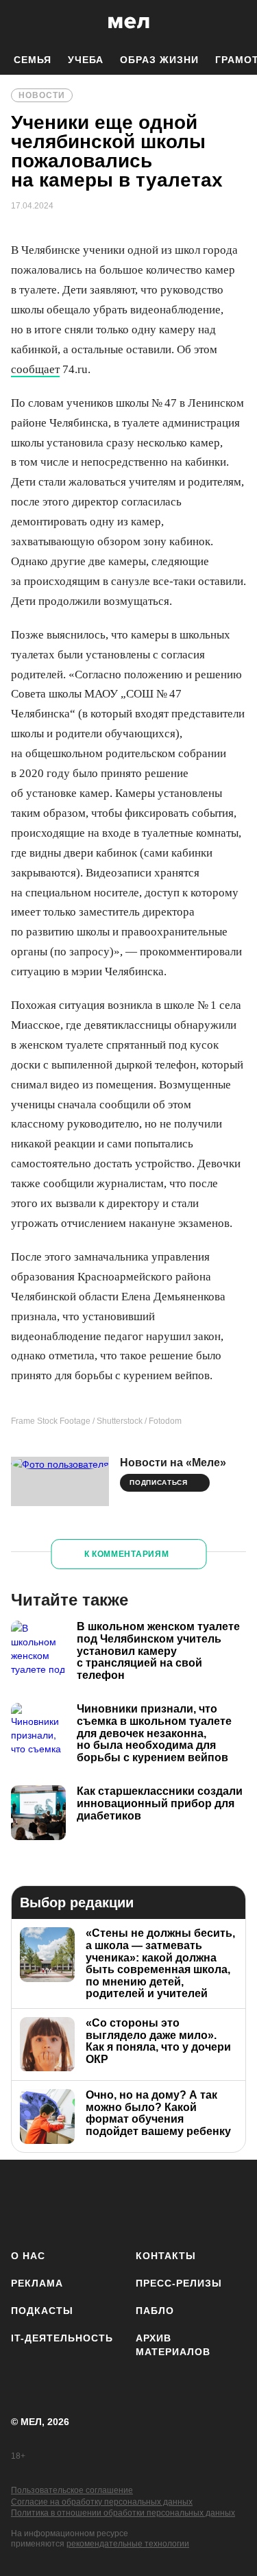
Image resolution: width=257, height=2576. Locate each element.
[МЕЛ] (129, 22)
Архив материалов (173, 2345)
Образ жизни (159, 60)
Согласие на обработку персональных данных (102, 2502)
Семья (33, 60)
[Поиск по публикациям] (21, 23)
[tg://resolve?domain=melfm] (26, 2202)
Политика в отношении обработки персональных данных (123, 2513)
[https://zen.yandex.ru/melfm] (66, 2202)
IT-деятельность (62, 2338)
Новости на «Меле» (173, 1463)
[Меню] (236, 23)
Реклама (37, 2283)
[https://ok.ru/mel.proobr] (228, 2202)
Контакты (166, 2256)
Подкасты (42, 2311)
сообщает (35, 369)
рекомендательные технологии (128, 2544)
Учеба (86, 60)
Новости (42, 95)
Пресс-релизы (179, 2283)
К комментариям (127, 1554)
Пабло (155, 2311)
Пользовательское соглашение (72, 2490)
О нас (28, 2256)
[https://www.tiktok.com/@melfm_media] (147, 2202)
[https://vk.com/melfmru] (107, 2202)
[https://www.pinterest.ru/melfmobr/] (187, 2202)
